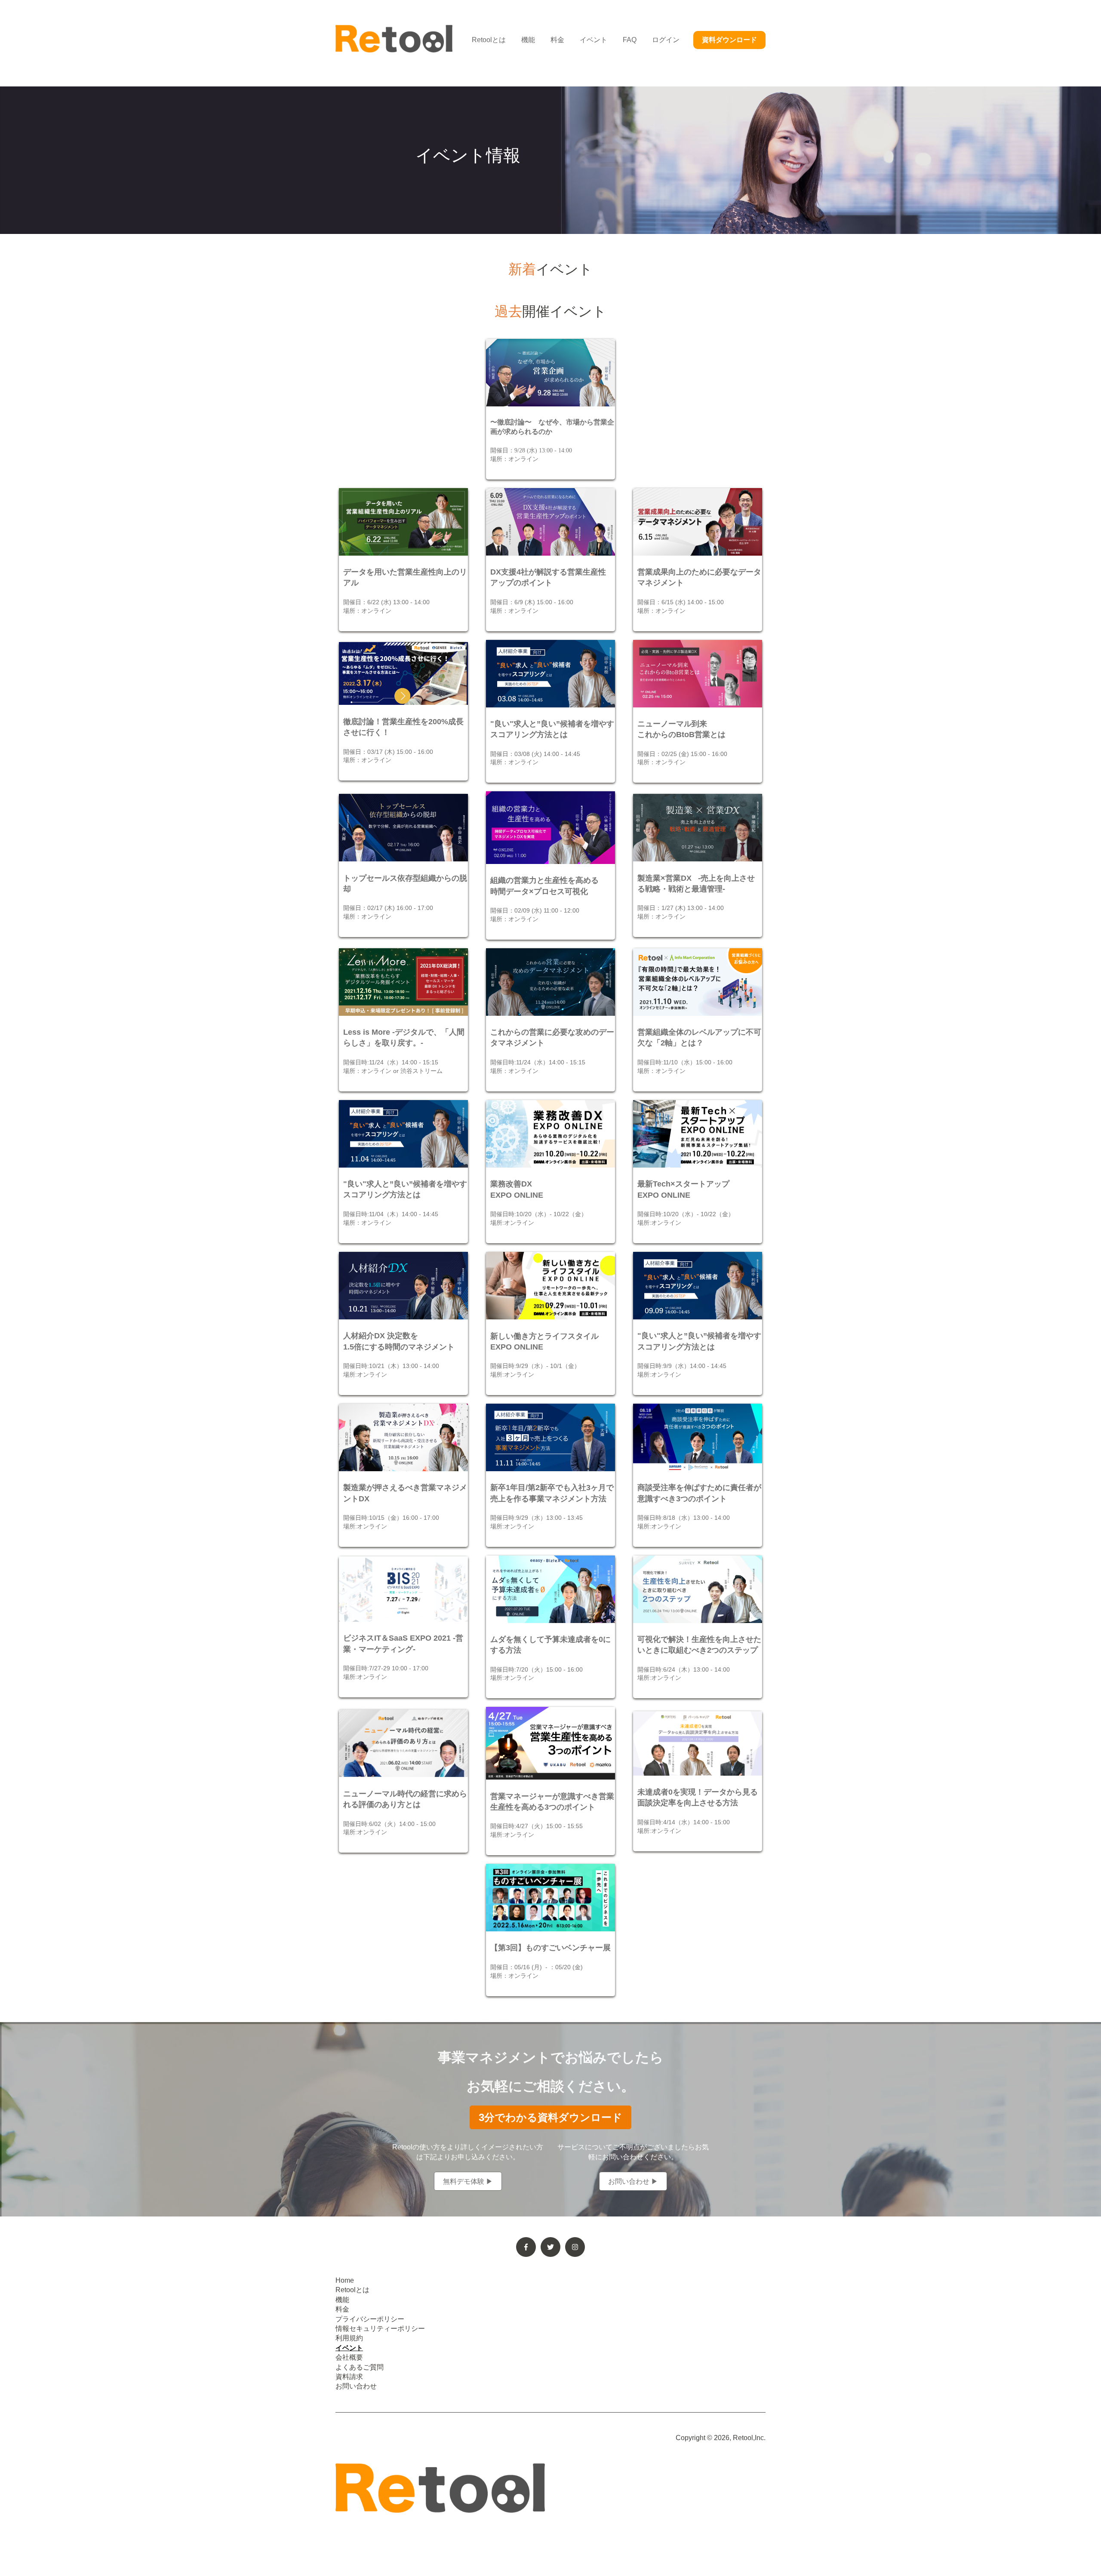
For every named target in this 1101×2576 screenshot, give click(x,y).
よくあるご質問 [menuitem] (360, 2367)
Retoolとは (489, 40)
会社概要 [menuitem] (349, 2357)
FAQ (630, 40)
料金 (557, 40)
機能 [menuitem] (342, 2300)
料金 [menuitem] (342, 2309)
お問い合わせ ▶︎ (633, 2181)
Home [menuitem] (345, 2280)
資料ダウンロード (729, 40)
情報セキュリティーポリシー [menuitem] (380, 2329)
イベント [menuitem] (349, 2348)
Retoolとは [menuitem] (352, 2290)
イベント (594, 40)
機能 (528, 40)
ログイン (666, 40)
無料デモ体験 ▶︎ (468, 2181)
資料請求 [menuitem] (349, 2377)
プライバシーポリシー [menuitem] (370, 2319)
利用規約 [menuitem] (349, 2338)
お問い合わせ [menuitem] (356, 2386)
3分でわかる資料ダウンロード (550, 2117)
